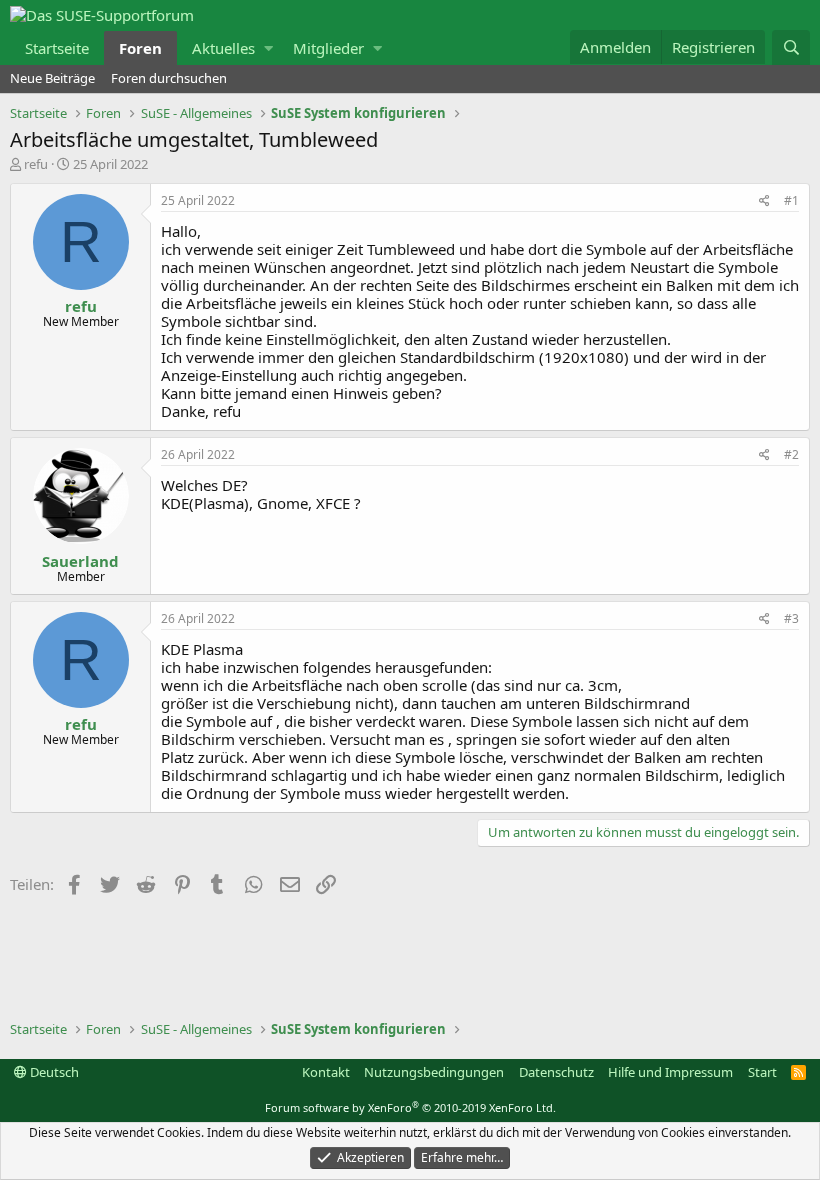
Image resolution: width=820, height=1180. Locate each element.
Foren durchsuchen (169, 78)
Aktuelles (223, 48)
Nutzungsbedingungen (434, 1072)
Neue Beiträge (52, 78)
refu (36, 164)
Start (762, 1072)
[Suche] (791, 47)
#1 (791, 200)
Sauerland (80, 561)
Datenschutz (556, 1072)
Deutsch (53, 1072)
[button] (268, 48)
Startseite (57, 48)
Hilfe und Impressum (670, 1072)
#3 (791, 618)
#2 (791, 454)
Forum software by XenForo (410, 1107)
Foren (140, 48)
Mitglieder (328, 48)
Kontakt (326, 1072)
